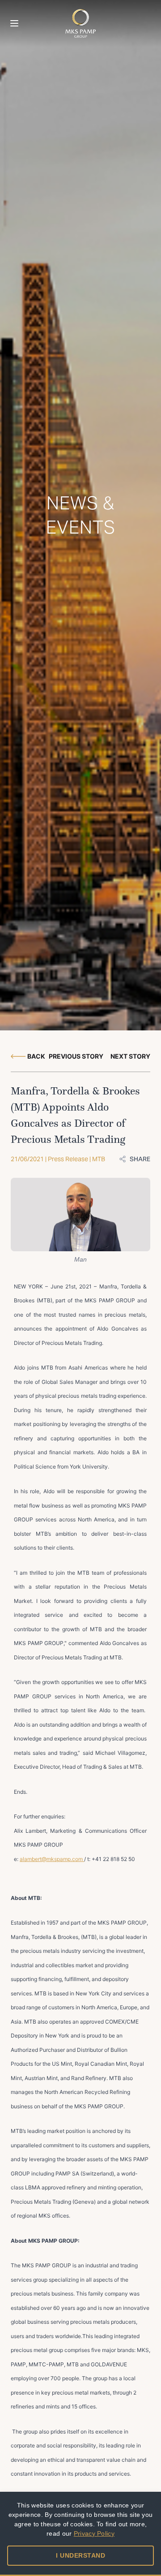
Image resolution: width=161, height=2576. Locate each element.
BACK (36, 1056)
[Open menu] (14, 23)
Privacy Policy (94, 2533)
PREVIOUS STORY (76, 1056)
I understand (80, 2555)
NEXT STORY (130, 1056)
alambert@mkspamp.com (52, 1859)
